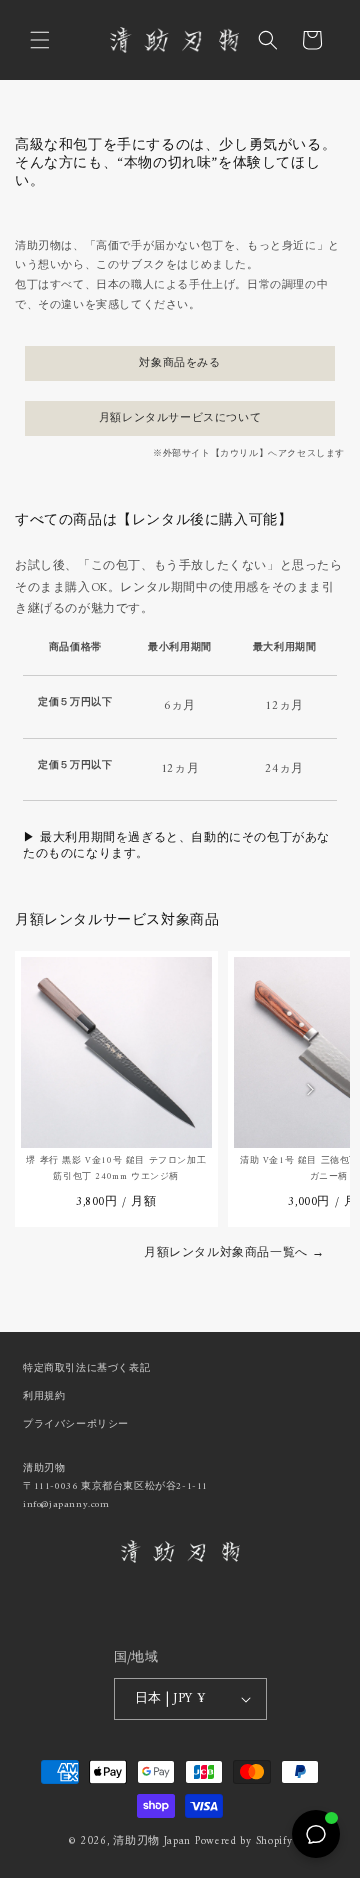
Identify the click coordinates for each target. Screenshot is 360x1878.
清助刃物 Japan (152, 1841)
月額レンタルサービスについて (180, 418)
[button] (40, 40)
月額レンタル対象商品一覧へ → (234, 1256)
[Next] (310, 1089)
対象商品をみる (179, 363)
